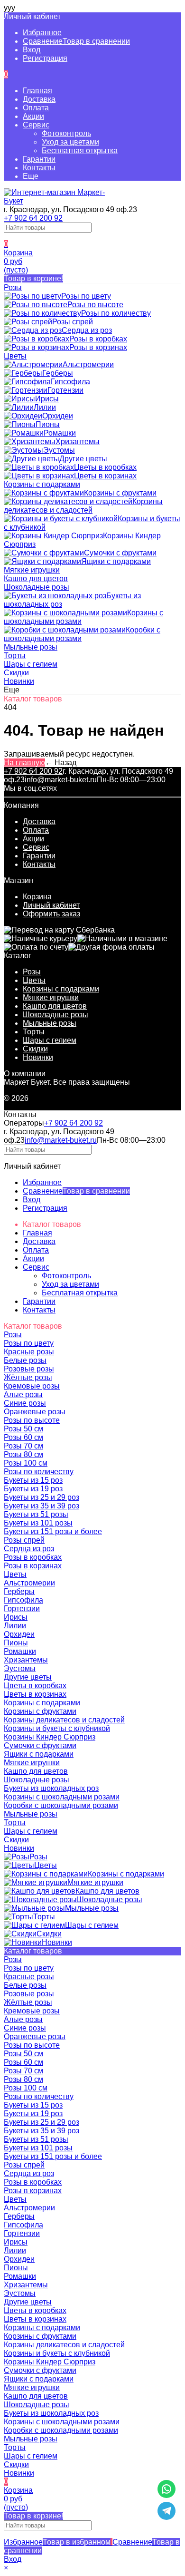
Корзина (37, 897)
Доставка (39, 99)
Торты (34, 1032)
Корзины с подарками (61, 989)
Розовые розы (29, 1994)
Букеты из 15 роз (33, 2105)
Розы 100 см (26, 2088)
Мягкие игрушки (51, 997)
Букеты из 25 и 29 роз (42, 2122)
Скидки (35, 1049)
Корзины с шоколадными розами (62, 2422)
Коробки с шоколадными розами (61, 2430)
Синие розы (25, 2028)
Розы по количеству (39, 2096)
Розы (32, 972)
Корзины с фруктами (40, 2336)
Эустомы (20, 2293)
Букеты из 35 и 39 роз (42, 2131)
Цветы (34, 980)
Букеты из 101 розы (38, 2148)
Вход (32, 50)
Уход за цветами (70, 142)
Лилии (15, 2250)
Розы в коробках (33, 2182)
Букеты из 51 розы (36, 2139)
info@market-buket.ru (61, 780)
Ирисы (16, 2242)
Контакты (39, 168)
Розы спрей (24, 2165)
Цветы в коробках (35, 2310)
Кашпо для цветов (55, 1006)
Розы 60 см (23, 2062)
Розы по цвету (29, 1968)
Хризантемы (26, 2285)
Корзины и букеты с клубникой (57, 2353)
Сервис (36, 125)
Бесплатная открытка (80, 151)
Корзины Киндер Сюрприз (50, 2362)
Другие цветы (28, 2302)
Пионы (16, 2268)
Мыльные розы (50, 1023)
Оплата (36, 108)
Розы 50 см (23, 2054)
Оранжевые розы (35, 2036)
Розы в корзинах (33, 2191)
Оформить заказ (51, 914)
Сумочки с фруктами (40, 2370)
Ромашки (20, 2276)
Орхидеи (19, 2259)
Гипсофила (23, 2225)
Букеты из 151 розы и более (53, 2156)
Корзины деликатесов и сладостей (64, 2345)
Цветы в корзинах (35, 2319)
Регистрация (45, 58)
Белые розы (25, 1985)
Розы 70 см (23, 2071)
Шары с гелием (50, 1040)
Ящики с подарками (39, 2379)
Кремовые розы (32, 2011)
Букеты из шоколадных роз (51, 2413)
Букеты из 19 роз (33, 2114)
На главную (24, 763)
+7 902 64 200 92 (33, 218)
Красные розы (29, 1977)
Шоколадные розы (55, 1015)
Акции (33, 116)
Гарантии (39, 159)
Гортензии (22, 2233)
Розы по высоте (32, 2045)
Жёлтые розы (28, 2002)
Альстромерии (29, 2208)
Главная (37, 91)
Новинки (38, 1057)
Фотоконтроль (66, 133)
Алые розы (23, 2019)
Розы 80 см (23, 2079)
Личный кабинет (51, 905)
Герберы (19, 2216)
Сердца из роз (29, 2173)
